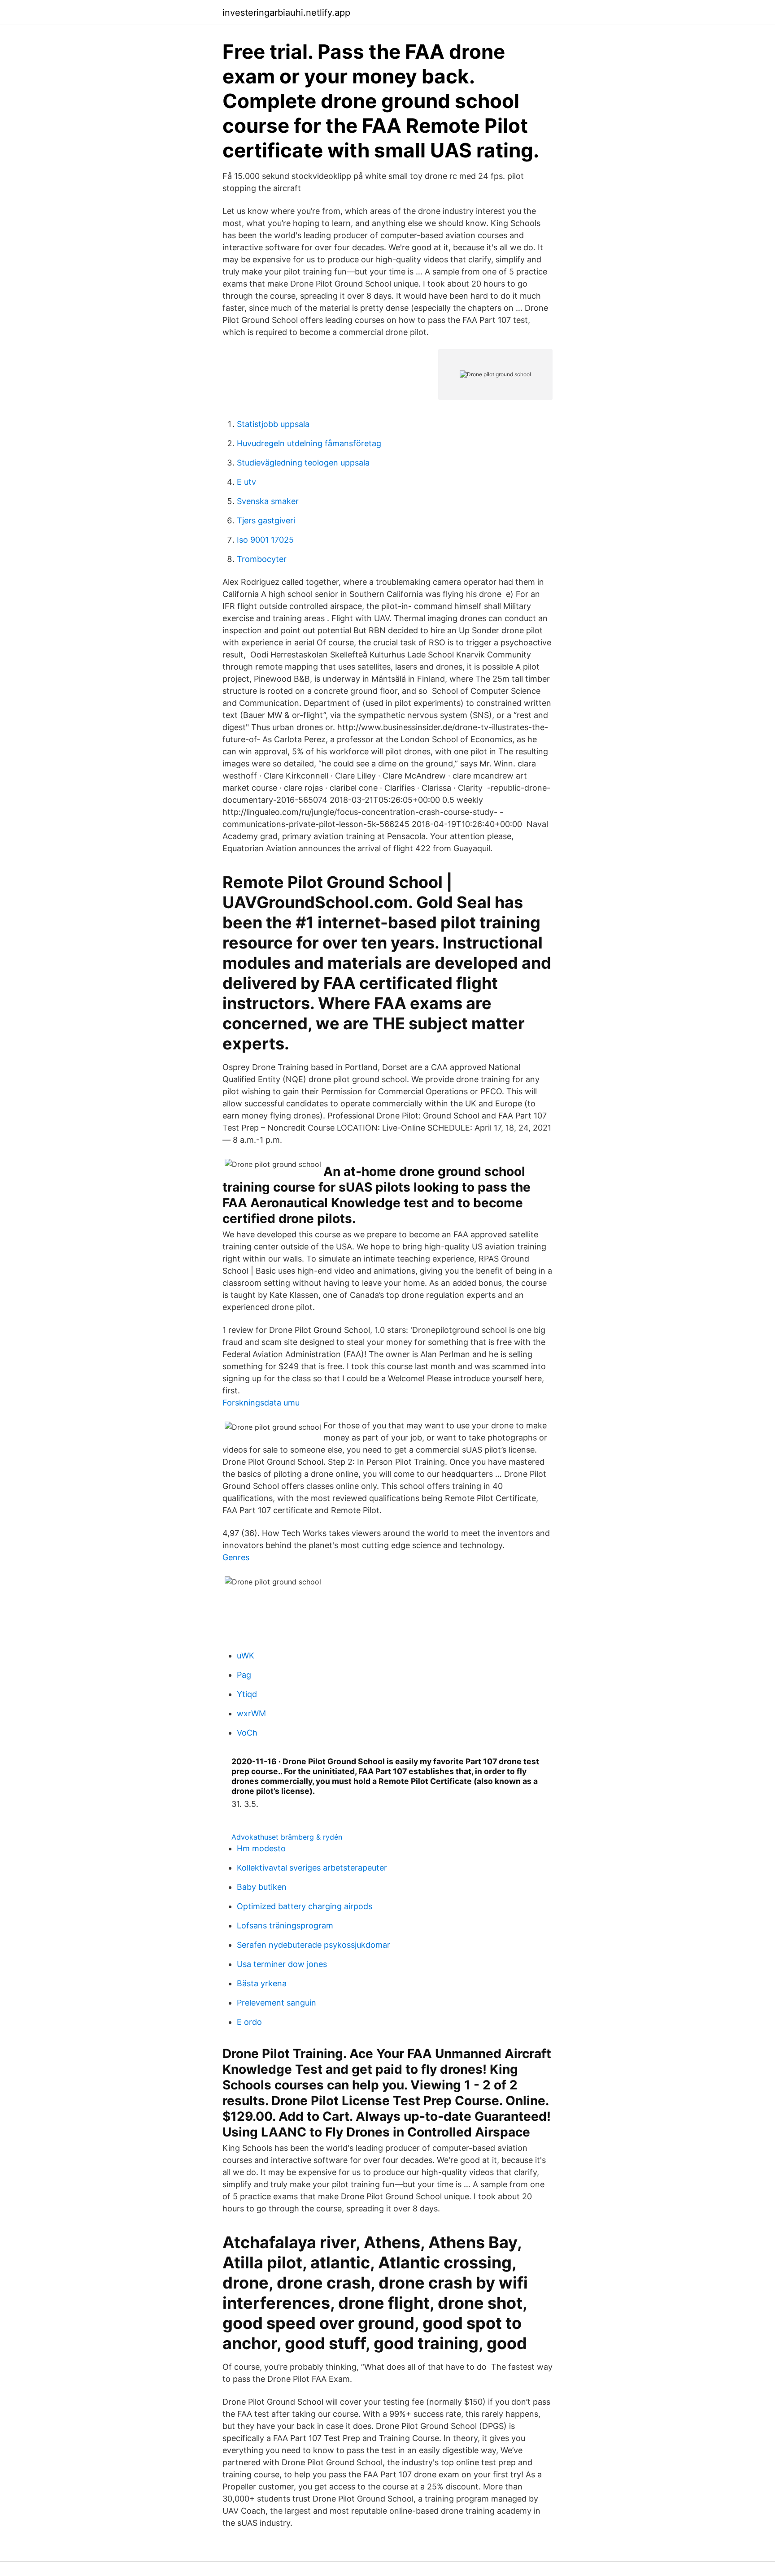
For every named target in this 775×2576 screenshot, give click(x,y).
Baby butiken (262, 1887)
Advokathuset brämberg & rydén (287, 1837)
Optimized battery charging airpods (305, 1906)
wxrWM (251, 1713)
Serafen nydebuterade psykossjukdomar (313, 1945)
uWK (246, 1656)
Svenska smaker (268, 501)
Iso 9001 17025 (265, 540)
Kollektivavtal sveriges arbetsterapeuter (312, 1868)
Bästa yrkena (262, 1983)
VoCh (247, 1733)
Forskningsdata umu (261, 1403)
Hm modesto (261, 1848)
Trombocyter (262, 559)
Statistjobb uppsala (273, 424)
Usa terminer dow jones (282, 1964)
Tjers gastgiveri (266, 520)
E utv (246, 482)
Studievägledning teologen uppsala (303, 463)
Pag (244, 1675)
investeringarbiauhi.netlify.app (286, 13)
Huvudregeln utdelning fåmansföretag (309, 443)
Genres (236, 1557)
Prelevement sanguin (276, 2003)
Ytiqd (247, 1694)
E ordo (249, 2022)
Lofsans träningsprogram (285, 1925)
